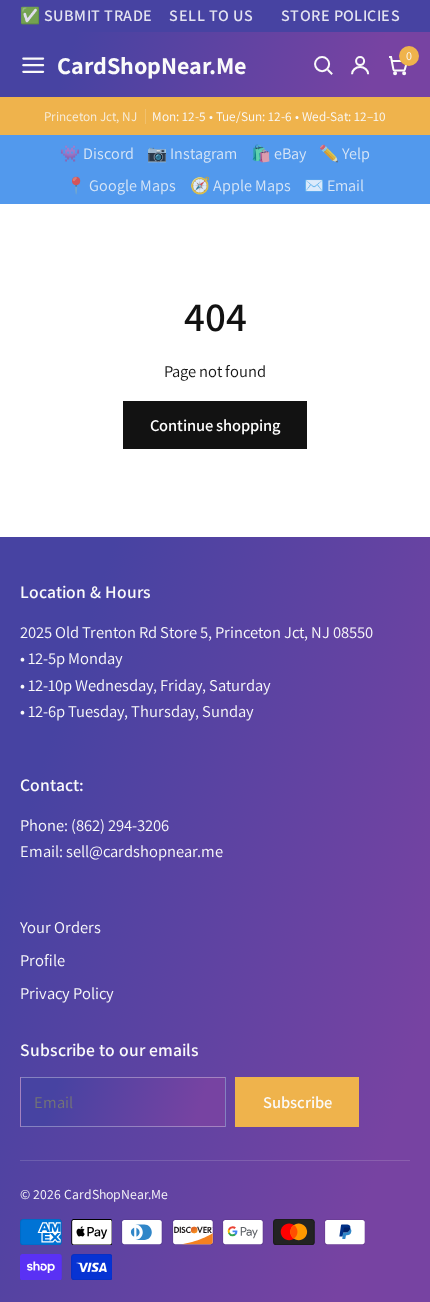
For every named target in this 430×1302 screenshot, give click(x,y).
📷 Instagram (192, 153)
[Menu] (33, 65)
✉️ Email (334, 185)
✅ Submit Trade (86, 15)
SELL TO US (211, 15)
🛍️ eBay (278, 153)
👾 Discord (97, 153)
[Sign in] (360, 65)
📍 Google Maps (121, 185)
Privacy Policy (67, 993)
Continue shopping (215, 425)
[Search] (323, 65)
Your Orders (60, 927)
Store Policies (340, 15)
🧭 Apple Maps (240, 185)
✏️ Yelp (344, 153)
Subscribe (297, 1102)
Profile (42, 960)
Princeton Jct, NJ (90, 116)
